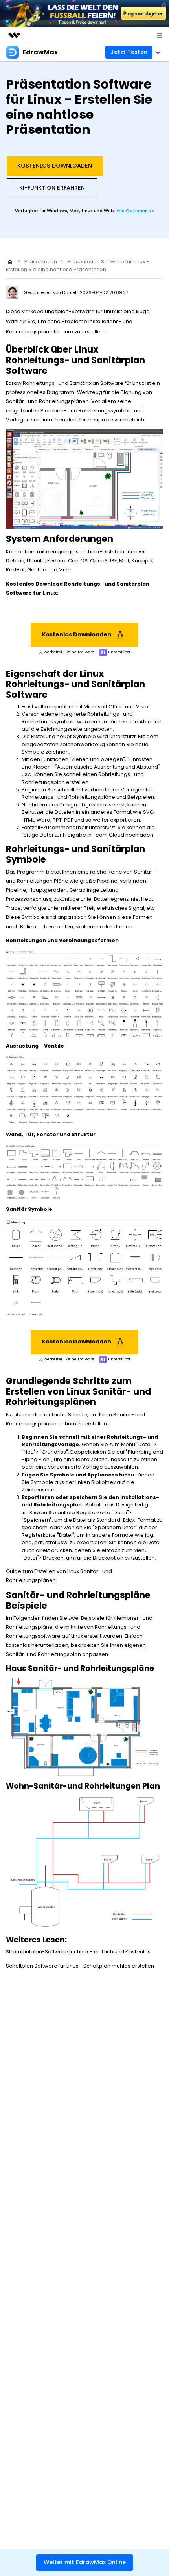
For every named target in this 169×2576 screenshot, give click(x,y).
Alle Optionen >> (135, 211)
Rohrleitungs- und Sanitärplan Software (73, 383)
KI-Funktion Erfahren (52, 188)
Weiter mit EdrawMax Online (85, 2562)
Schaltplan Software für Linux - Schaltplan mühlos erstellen (80, 1966)
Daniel (70, 292)
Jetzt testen (129, 52)
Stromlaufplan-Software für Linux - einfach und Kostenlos (78, 1952)
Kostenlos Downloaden (55, 166)
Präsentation (41, 261)
